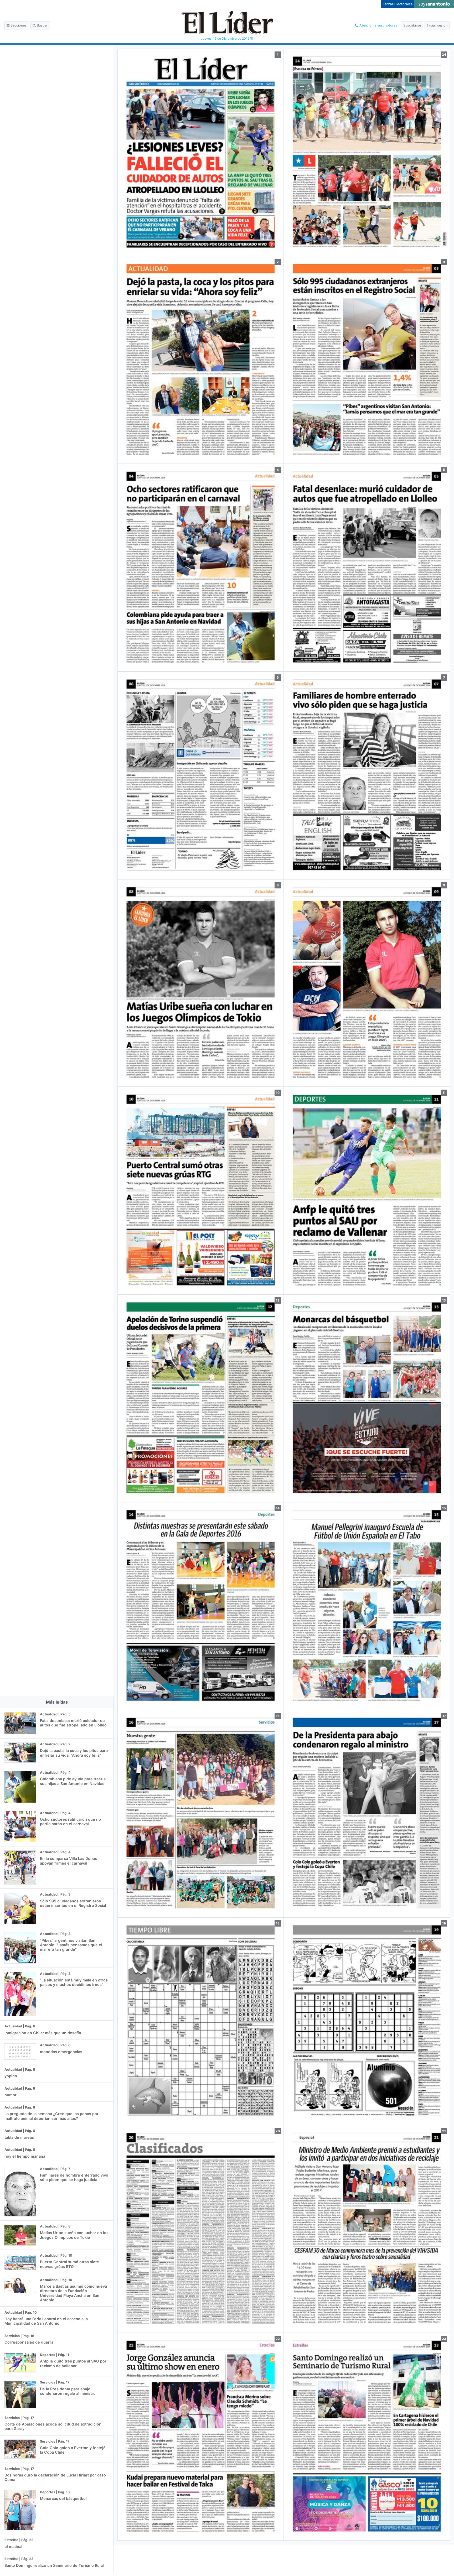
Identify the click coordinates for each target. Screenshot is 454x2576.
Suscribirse (412, 25)
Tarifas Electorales (398, 4)
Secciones (18, 25)
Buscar (42, 25)
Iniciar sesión (437, 25)
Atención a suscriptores (378, 25)
